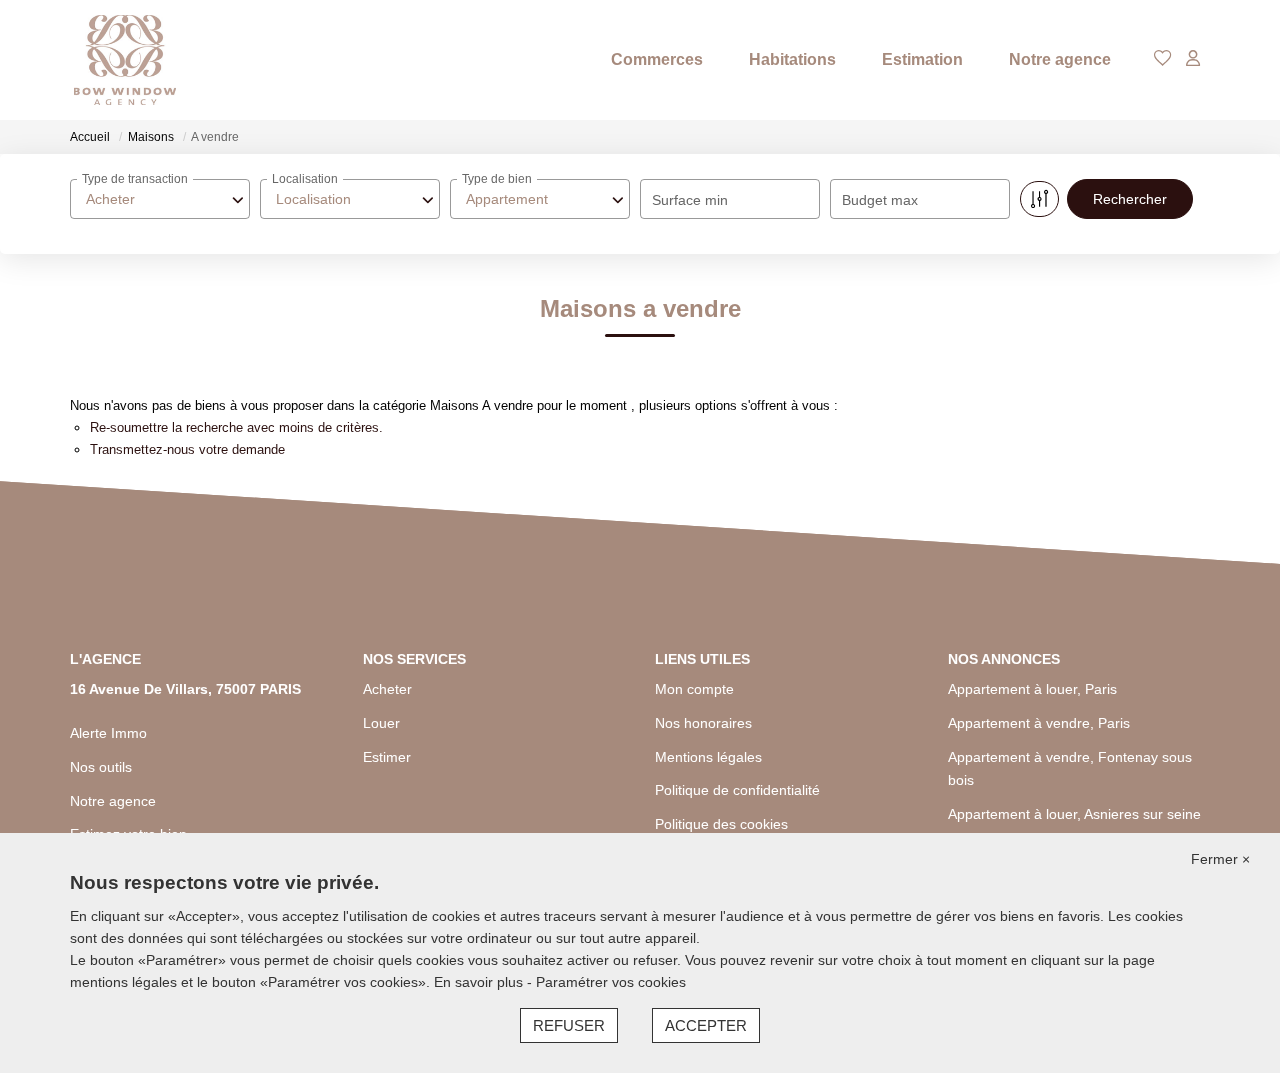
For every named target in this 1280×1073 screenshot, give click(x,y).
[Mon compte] (1193, 59)
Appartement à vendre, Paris (1039, 723)
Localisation (305, 179)
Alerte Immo (108, 733)
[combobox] (160, 199)
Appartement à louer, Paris (1032, 689)
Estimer (387, 757)
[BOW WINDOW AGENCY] (125, 60)
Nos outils (101, 767)
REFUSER (569, 1025)
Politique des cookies (721, 824)
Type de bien (497, 179)
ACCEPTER (706, 1025)
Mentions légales (708, 757)
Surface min (690, 200)
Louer (381, 723)
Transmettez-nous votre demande (187, 449)
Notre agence (1060, 59)
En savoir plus (480, 982)
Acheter (387, 689)
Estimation (922, 59)
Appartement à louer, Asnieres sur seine (1074, 814)
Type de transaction (135, 179)
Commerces (657, 59)
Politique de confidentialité (737, 790)
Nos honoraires (703, 723)
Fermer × (1220, 859)
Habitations (792, 59)
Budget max (880, 200)
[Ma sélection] (1163, 59)
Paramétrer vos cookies (611, 982)
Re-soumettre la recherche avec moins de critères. (236, 427)
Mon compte (694, 689)
